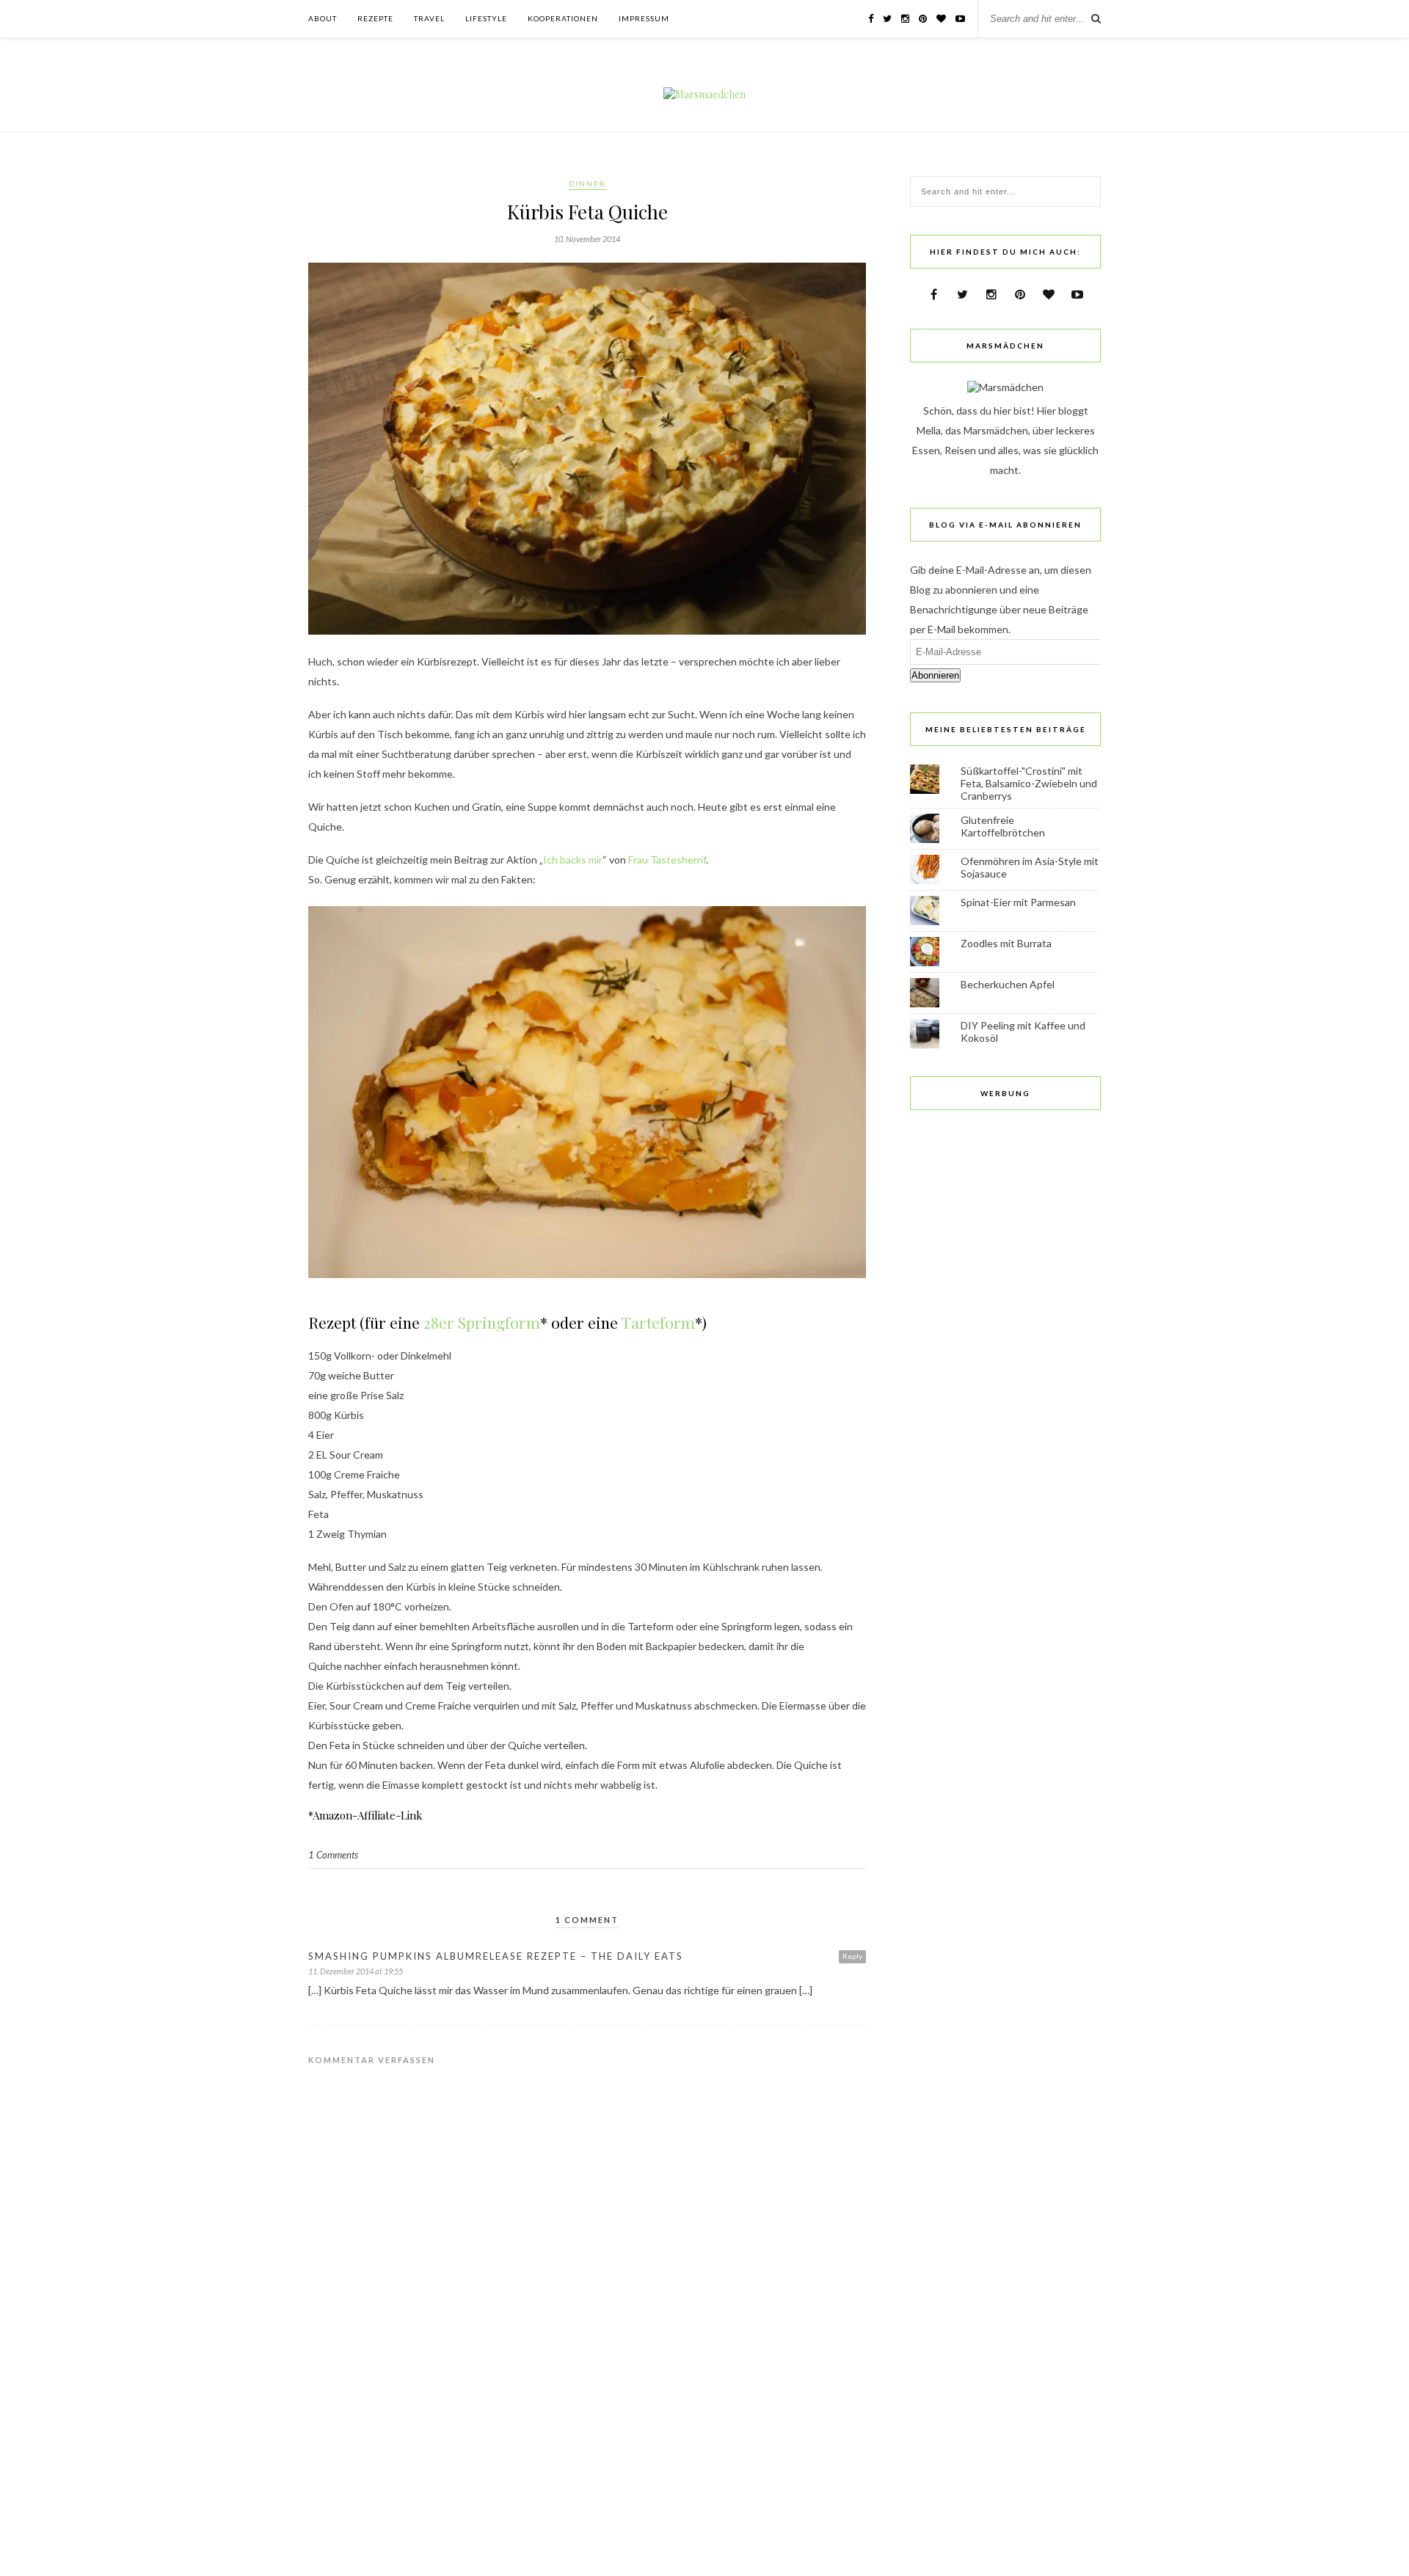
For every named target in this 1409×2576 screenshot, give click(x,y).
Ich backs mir (573, 860)
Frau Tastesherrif (667, 860)
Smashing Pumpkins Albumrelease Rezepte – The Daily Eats (496, 1956)
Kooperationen (563, 18)
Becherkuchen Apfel (1008, 984)
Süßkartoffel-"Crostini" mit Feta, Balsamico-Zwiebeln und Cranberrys (1029, 783)
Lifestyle (486, 18)
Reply (852, 1956)
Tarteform (658, 1322)
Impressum (644, 18)
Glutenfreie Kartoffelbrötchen (1003, 826)
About (323, 18)
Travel (429, 18)
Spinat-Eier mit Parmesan (1018, 902)
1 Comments (333, 1855)
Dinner (587, 183)
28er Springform (482, 1322)
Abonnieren (935, 675)
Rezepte (375, 18)
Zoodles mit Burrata (1006, 943)
